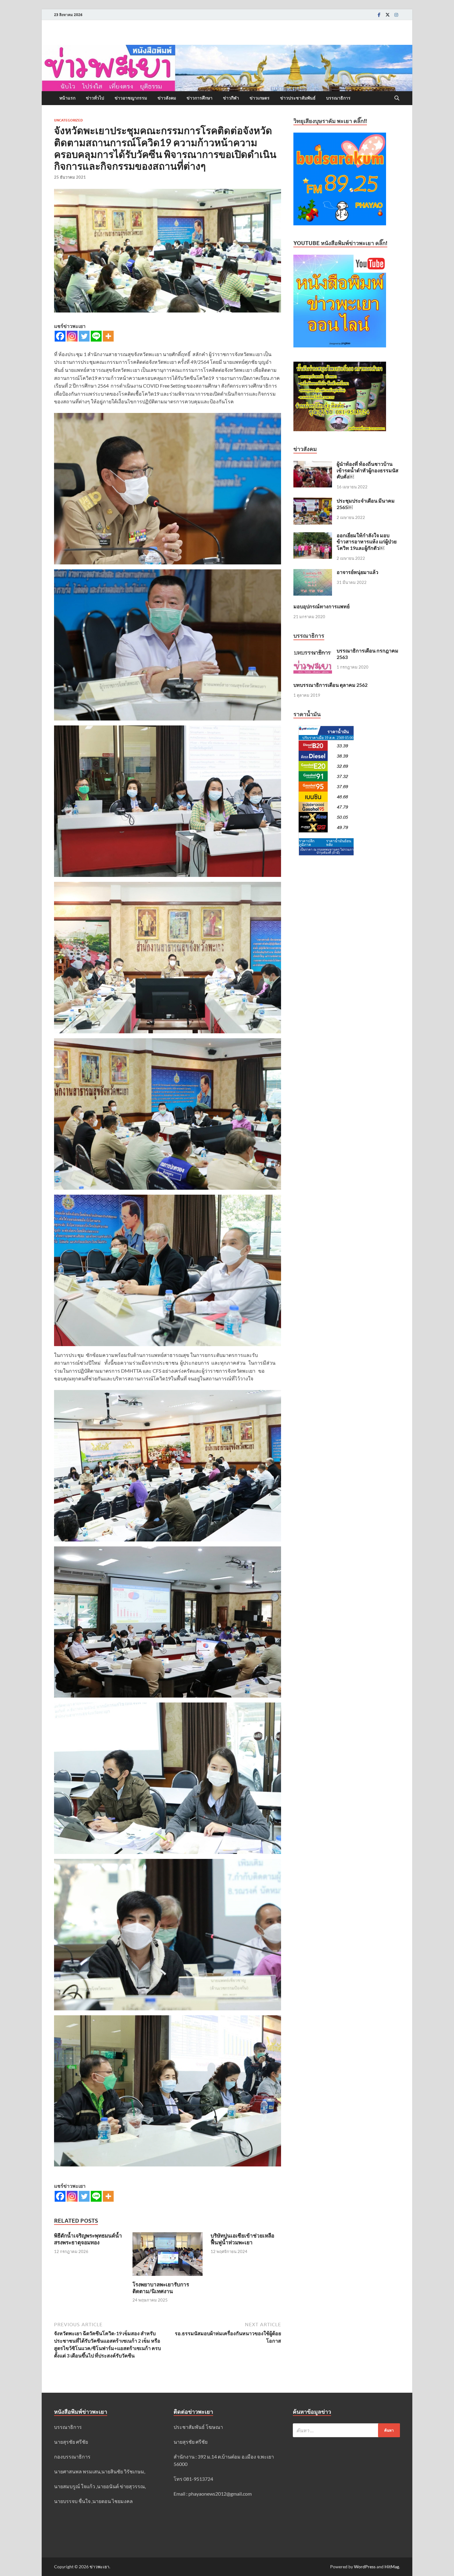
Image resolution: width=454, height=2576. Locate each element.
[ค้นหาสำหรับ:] (346, 2430)
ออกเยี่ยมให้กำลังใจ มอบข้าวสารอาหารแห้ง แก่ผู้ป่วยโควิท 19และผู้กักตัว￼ (367, 542)
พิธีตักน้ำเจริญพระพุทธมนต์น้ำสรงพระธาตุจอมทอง (88, 2239)
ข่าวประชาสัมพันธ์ (298, 98)
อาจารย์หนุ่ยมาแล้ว (357, 572)
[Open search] (397, 98)
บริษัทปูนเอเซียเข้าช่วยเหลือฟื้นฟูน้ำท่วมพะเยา (242, 2239)
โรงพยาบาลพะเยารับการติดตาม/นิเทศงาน (161, 2288)
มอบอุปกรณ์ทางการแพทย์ (322, 606)
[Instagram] (396, 15)
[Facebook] (379, 15)
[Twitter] (388, 15)
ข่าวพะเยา (99, 2567)
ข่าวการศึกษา (200, 98)
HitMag (392, 2567)
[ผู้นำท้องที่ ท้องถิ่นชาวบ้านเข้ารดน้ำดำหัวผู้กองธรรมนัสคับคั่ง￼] (313, 464)
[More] (108, 336)
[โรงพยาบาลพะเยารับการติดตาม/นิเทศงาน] (168, 2256)
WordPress (365, 2567)
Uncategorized (68, 120)
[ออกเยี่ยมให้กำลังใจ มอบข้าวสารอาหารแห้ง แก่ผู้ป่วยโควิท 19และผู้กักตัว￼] (313, 536)
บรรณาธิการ (338, 98)
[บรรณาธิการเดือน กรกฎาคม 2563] (313, 651)
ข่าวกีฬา (231, 98)
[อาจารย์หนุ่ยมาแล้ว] (313, 573)
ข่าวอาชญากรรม (131, 98)
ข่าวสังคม (167, 98)
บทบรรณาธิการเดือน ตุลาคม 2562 (330, 685)
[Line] (96, 336)
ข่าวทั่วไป (95, 98)
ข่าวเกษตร (260, 98)
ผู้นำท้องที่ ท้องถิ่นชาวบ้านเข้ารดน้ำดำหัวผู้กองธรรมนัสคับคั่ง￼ (368, 470)
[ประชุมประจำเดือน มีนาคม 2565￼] (313, 501)
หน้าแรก (67, 98)
